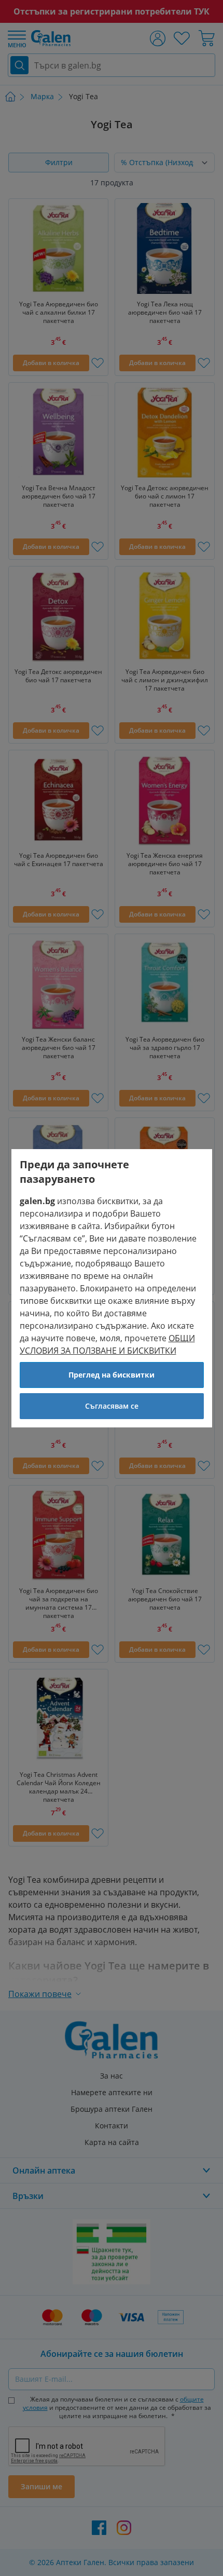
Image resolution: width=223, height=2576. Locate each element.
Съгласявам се (112, 1406)
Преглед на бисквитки (112, 1375)
